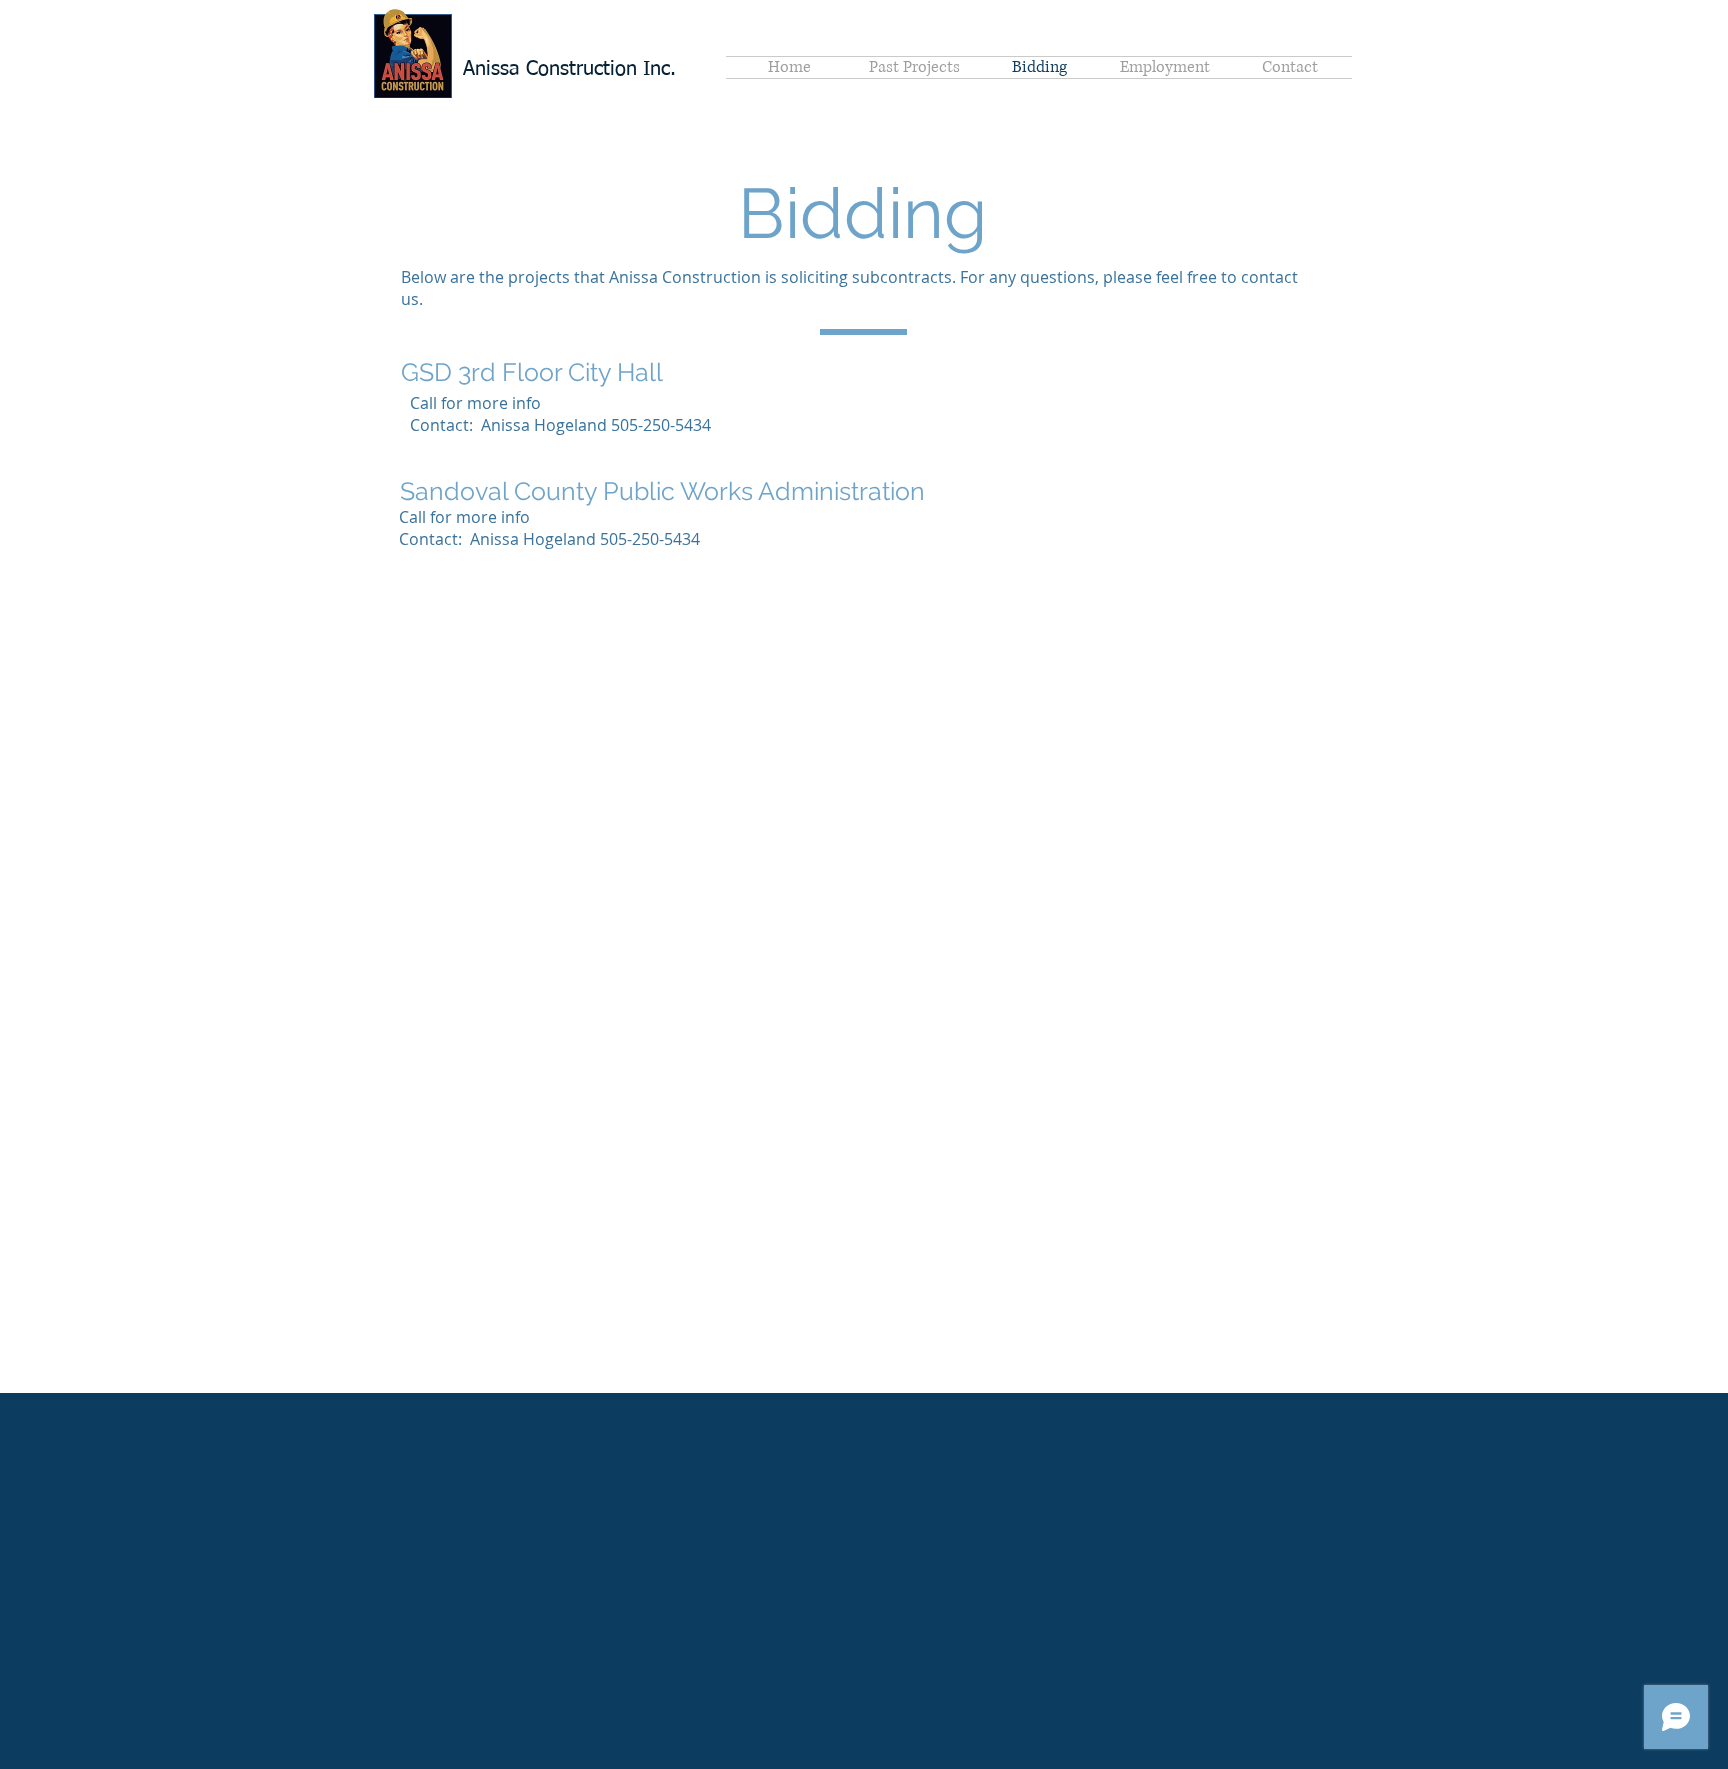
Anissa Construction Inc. (569, 69)
